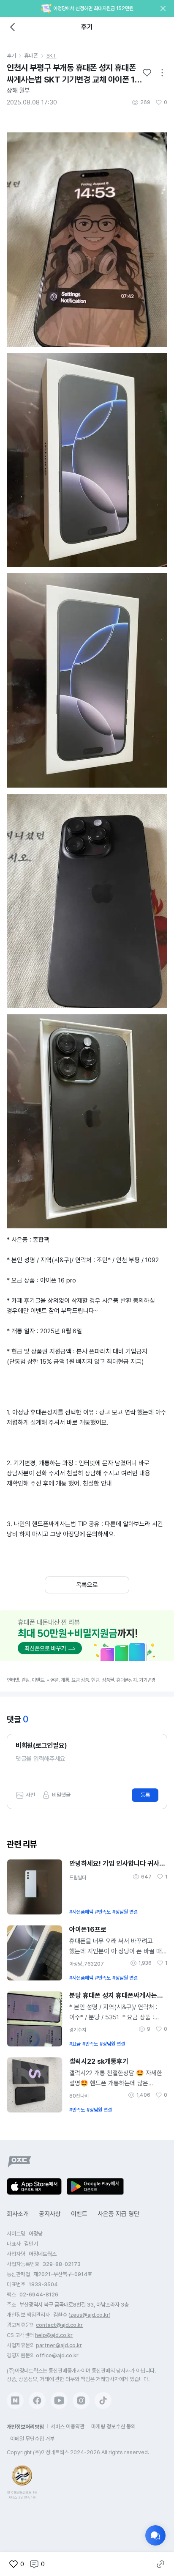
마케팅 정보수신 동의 (113, 2426)
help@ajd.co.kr (54, 2335)
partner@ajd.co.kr (59, 2345)
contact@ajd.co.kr (59, 2325)
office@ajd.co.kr (57, 2355)
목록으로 (87, 1585)
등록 (145, 1795)
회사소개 (18, 2214)
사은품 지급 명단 (118, 2214)
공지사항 (50, 2214)
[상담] (155, 2535)
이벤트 (79, 2214)
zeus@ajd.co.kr (90, 2315)
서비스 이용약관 (68, 2426)
